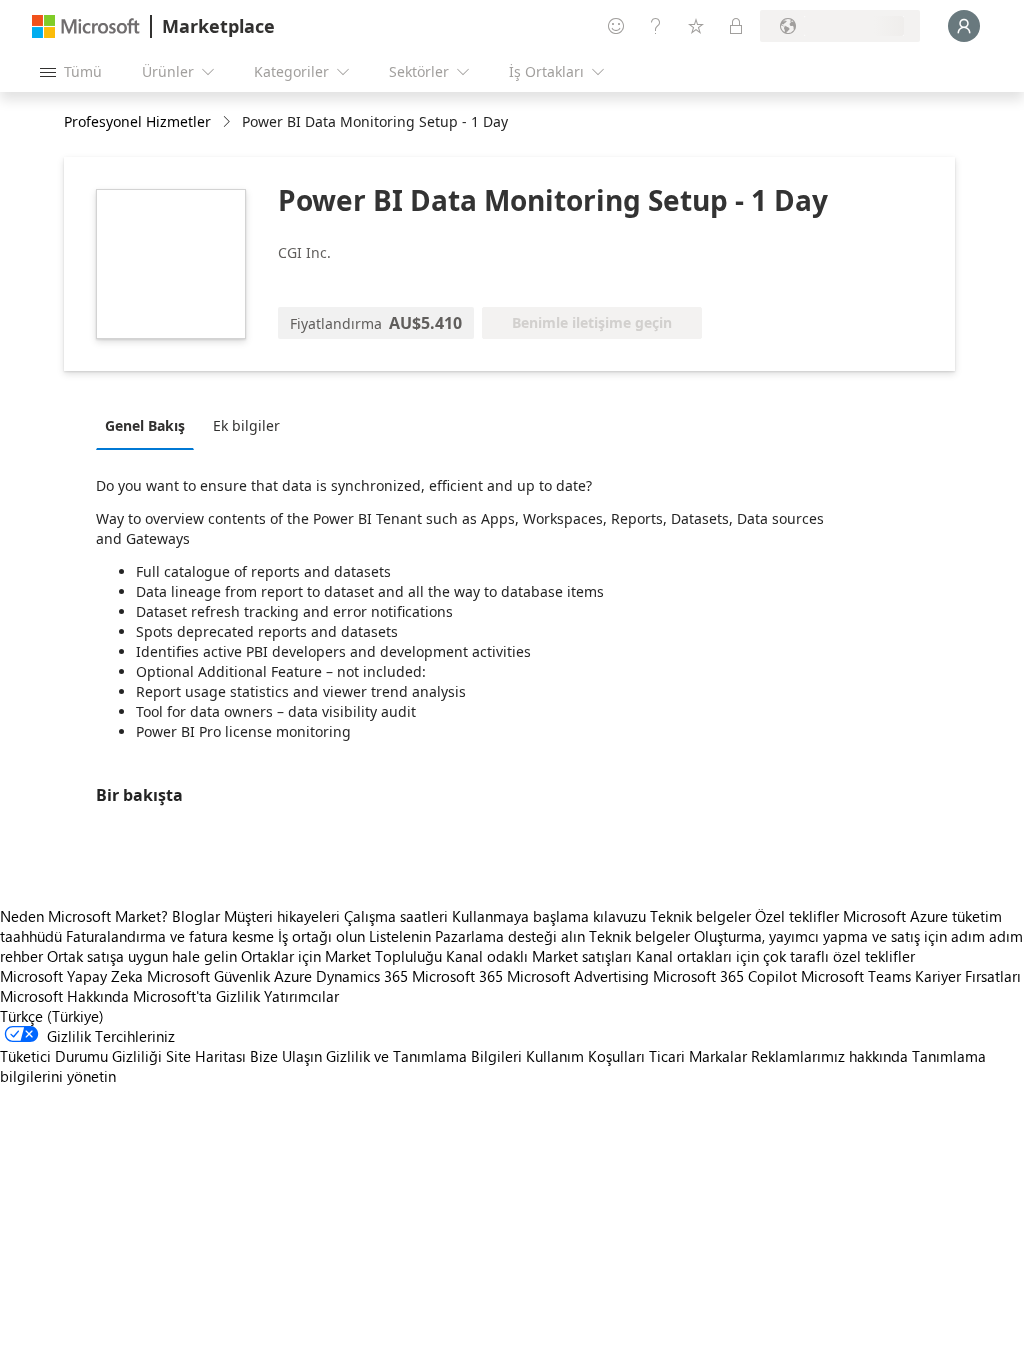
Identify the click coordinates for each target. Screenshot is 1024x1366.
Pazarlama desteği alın (510, 936)
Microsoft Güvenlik (208, 976)
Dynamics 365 (362, 976)
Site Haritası (206, 1056)
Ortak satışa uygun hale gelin (142, 956)
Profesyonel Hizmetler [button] (137, 121)
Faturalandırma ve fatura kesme (170, 936)
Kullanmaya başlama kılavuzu (549, 916)
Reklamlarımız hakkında (829, 1056)
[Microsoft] (86, 26)
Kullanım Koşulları (585, 1056)
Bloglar (196, 916)
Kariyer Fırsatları (968, 976)
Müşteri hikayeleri (282, 916)
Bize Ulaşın (286, 1056)
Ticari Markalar (698, 1056)
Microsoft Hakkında (64, 996)
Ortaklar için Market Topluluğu (341, 956)
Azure (293, 976)
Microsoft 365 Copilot (725, 976)
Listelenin (400, 936)
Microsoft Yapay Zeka (71, 976)
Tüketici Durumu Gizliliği (81, 1056)
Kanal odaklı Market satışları (539, 956)
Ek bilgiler (246, 425)
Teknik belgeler (700, 916)
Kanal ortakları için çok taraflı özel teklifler (775, 956)
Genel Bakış (145, 425)
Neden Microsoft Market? (84, 916)
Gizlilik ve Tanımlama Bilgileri (424, 1056)
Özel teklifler (797, 916)
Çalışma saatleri (396, 916)
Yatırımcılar (301, 996)
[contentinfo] (228, 122)
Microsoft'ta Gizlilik (196, 996)
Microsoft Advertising (578, 976)
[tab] (150, 425)
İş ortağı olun (321, 936)
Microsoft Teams (856, 976)
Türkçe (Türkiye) (52, 1016)
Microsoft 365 (457, 976)
